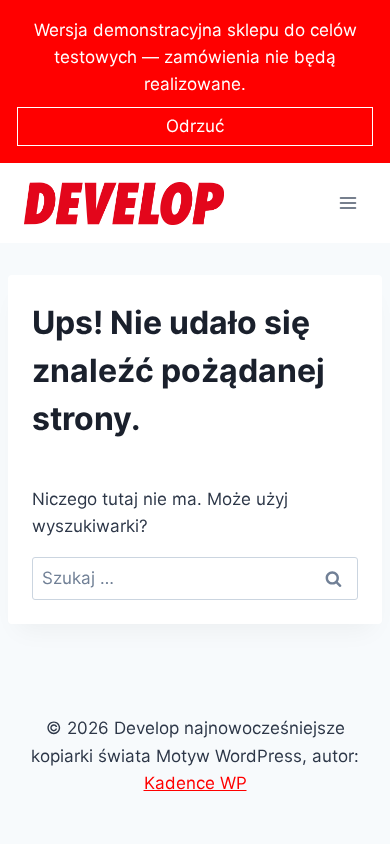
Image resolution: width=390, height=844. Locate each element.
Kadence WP (195, 783)
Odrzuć (195, 126)
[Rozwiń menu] (347, 203)
